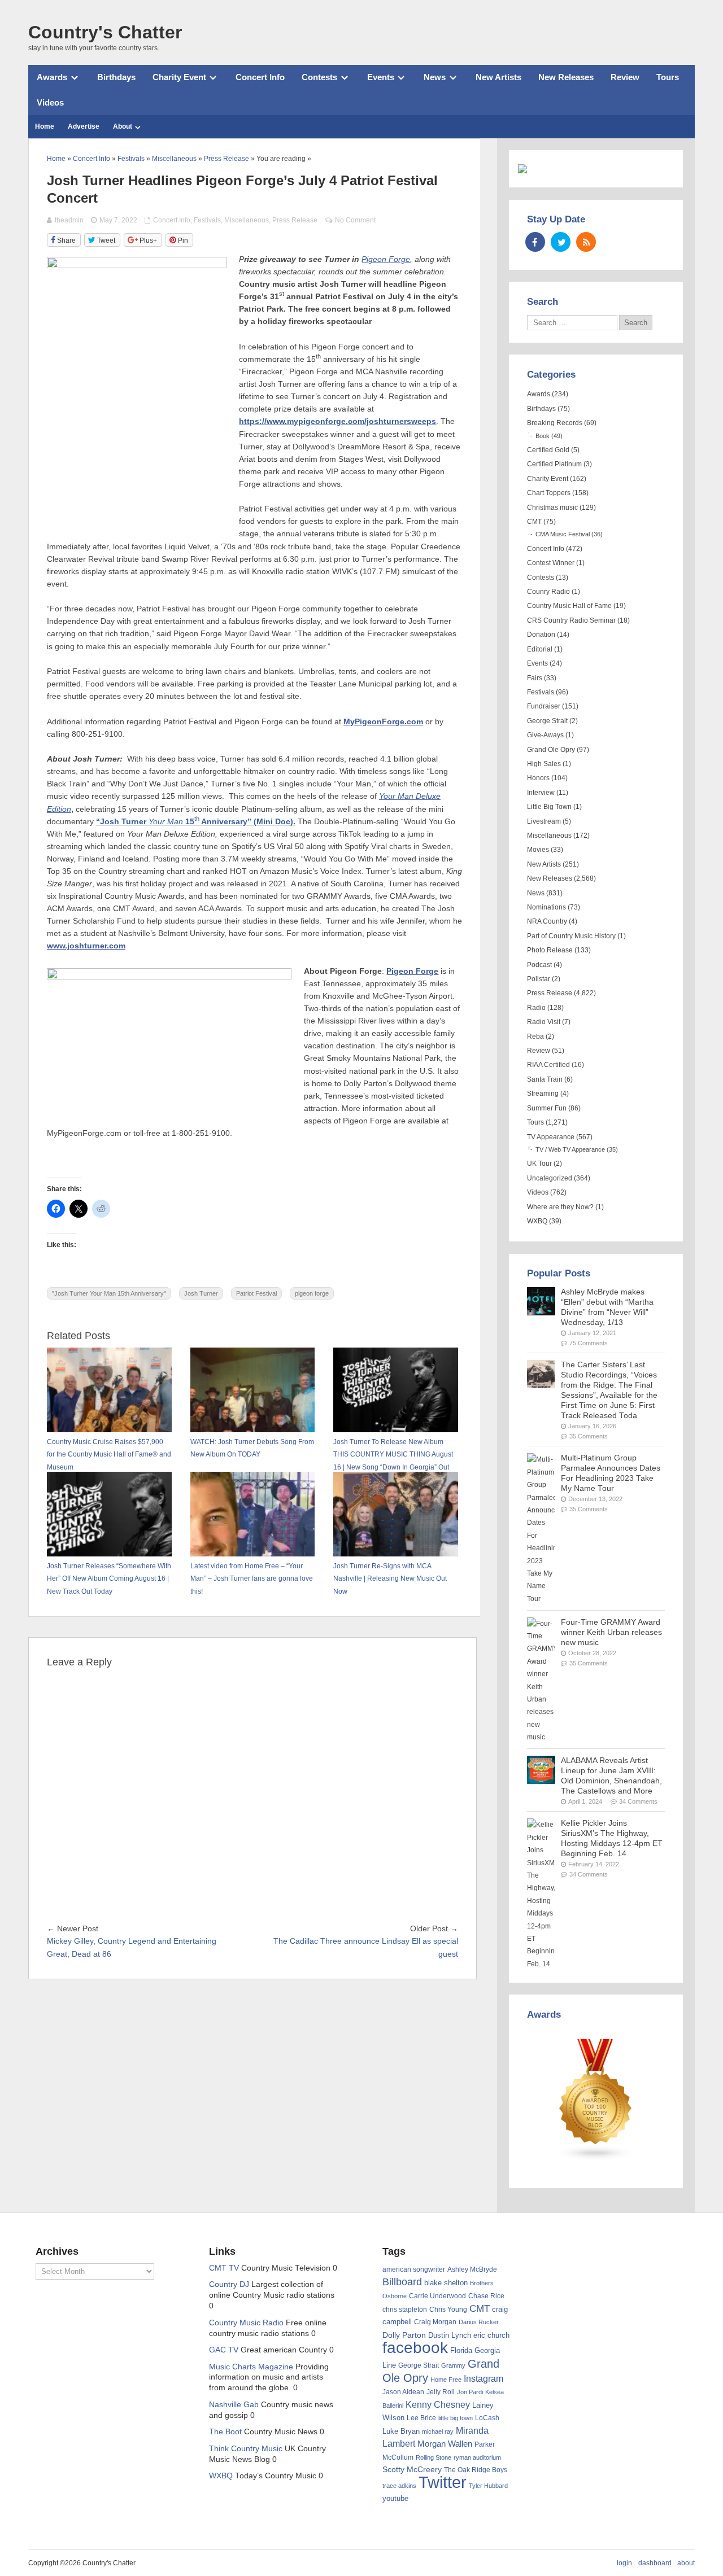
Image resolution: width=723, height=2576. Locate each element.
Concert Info (260, 77)
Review (625, 77)
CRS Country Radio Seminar (571, 620)
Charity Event (179, 77)
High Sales (544, 764)
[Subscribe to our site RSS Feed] (586, 242)
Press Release (295, 220)
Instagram (484, 2378)
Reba (535, 1036)
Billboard (402, 2282)
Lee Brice (421, 2418)
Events (381, 77)
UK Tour (539, 1164)
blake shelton (446, 2283)
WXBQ (537, 1221)
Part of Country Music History (571, 936)
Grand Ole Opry (551, 750)
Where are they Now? (560, 1207)
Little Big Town (549, 807)
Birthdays (116, 77)
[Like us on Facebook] (535, 242)
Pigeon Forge (412, 971)
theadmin (69, 220)
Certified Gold (548, 450)
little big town (456, 2418)
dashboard (655, 2563)
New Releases (566, 77)
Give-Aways (545, 735)
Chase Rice (486, 2296)
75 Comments (589, 1343)
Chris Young (448, 2310)
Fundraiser (544, 706)
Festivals (207, 220)
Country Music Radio (246, 2323)
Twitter (443, 2482)
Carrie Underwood (437, 2296)
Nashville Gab (234, 2405)
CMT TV (224, 2268)
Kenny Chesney (438, 2405)
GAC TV (224, 2350)
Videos (50, 102)
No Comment (355, 220)
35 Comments (589, 1436)
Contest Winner (551, 563)
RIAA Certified (548, 1065)
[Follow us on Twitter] (561, 242)
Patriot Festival (256, 1293)
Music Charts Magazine (251, 2367)
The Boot (225, 2432)
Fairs (535, 678)
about (686, 2563)
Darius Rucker (479, 2322)
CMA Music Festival (563, 534)
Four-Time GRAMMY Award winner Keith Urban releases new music (611, 1632)
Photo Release (550, 950)
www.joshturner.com (86, 946)
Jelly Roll (441, 2392)
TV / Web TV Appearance (570, 1149)
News (435, 77)
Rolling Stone (434, 2457)
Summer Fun (547, 1108)
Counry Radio (548, 592)
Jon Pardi (470, 2392)
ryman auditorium (477, 2457)
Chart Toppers (549, 493)
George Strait (547, 721)
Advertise (84, 126)
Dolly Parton (404, 2335)
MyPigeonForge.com (383, 722)
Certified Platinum (554, 464)
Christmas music (552, 508)
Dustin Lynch (450, 2335)
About (123, 126)
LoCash (487, 2418)
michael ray (438, 2431)
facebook (415, 2348)
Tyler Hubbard (488, 2486)
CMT (534, 522)
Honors (538, 778)
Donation (541, 635)
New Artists (498, 77)
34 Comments (638, 1801)
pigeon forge (312, 1293)
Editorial (540, 649)
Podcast (539, 965)
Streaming (543, 1094)
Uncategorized (550, 1178)
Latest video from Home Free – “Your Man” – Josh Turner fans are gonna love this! (252, 1579)
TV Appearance (551, 1137)
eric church (491, 2335)
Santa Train (545, 1079)
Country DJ (229, 2284)
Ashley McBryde (472, 2269)
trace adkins (399, 2486)
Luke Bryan (401, 2431)
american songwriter (414, 2269)
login (624, 2563)
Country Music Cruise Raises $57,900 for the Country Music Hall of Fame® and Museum (109, 1455)
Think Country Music (246, 2449)
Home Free (446, 2380)
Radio (536, 1008)
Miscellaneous (247, 220)
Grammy (453, 2365)
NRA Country (547, 921)
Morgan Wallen (445, 2444)
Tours (668, 77)
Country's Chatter (105, 32)
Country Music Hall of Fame (569, 606)
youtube (395, 2498)
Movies (538, 850)
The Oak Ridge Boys (476, 2470)
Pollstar (539, 979)
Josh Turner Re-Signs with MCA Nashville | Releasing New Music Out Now (390, 1579)
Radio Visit (544, 1022)
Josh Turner (201, 1293)
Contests (319, 77)
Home (45, 126)
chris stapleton (405, 2310)
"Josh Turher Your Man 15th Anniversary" (109, 1293)
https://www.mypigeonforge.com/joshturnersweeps (337, 421)
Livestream (544, 821)
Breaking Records (555, 423)
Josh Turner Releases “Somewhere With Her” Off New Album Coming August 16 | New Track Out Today (109, 1579)
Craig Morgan (435, 2322)
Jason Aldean (403, 2392)
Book (543, 436)
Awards (52, 77)
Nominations (546, 907)
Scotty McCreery (412, 2470)
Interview (541, 793)
